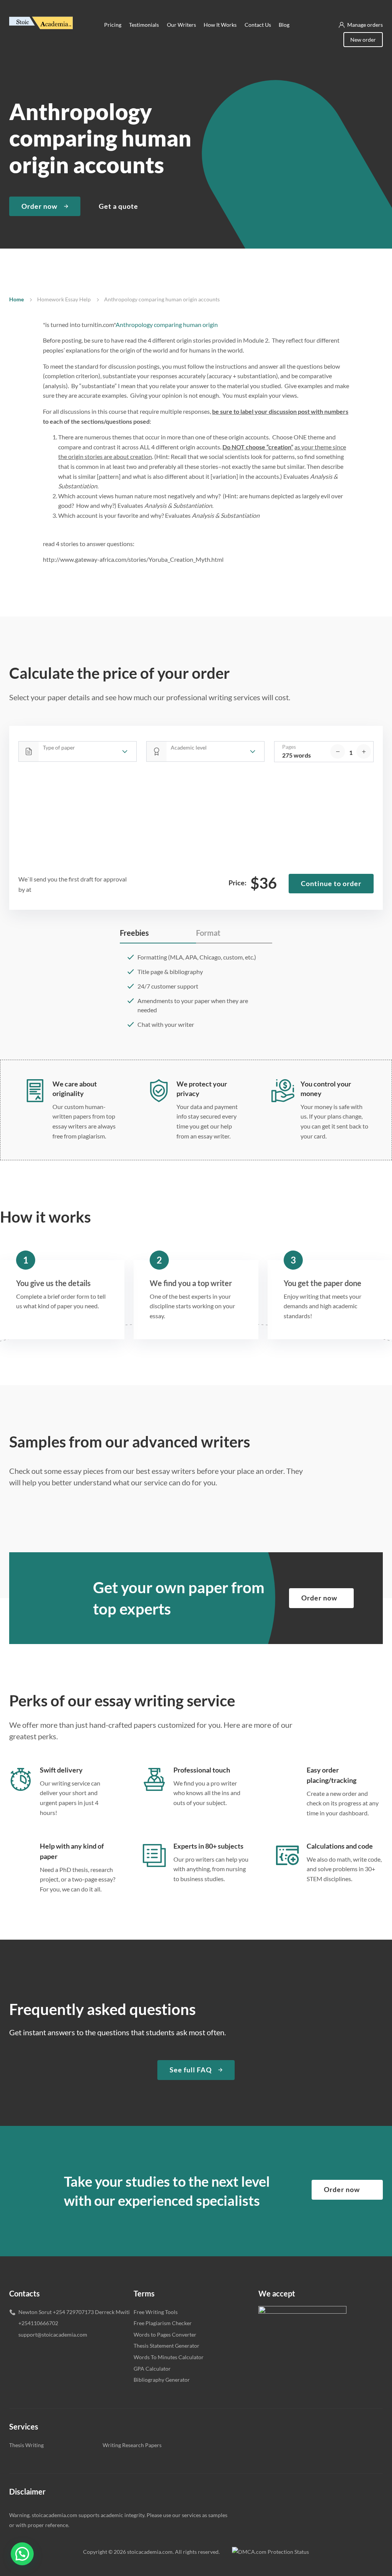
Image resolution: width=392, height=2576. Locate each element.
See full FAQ (191, 2070)
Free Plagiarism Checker (163, 2323)
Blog (284, 25)
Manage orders (365, 25)
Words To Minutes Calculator (169, 2357)
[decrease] (338, 751)
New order (363, 40)
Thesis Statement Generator (167, 2346)
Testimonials (144, 25)
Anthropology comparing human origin (167, 324)
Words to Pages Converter (165, 2334)
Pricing (113, 25)
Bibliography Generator (162, 2380)
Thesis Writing (26, 2445)
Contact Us (258, 25)
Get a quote (118, 206)
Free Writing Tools (156, 2312)
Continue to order (331, 883)
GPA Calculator (152, 2369)
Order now (39, 206)
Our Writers (181, 25)
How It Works (220, 25)
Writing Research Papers (132, 2445)
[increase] (364, 751)
